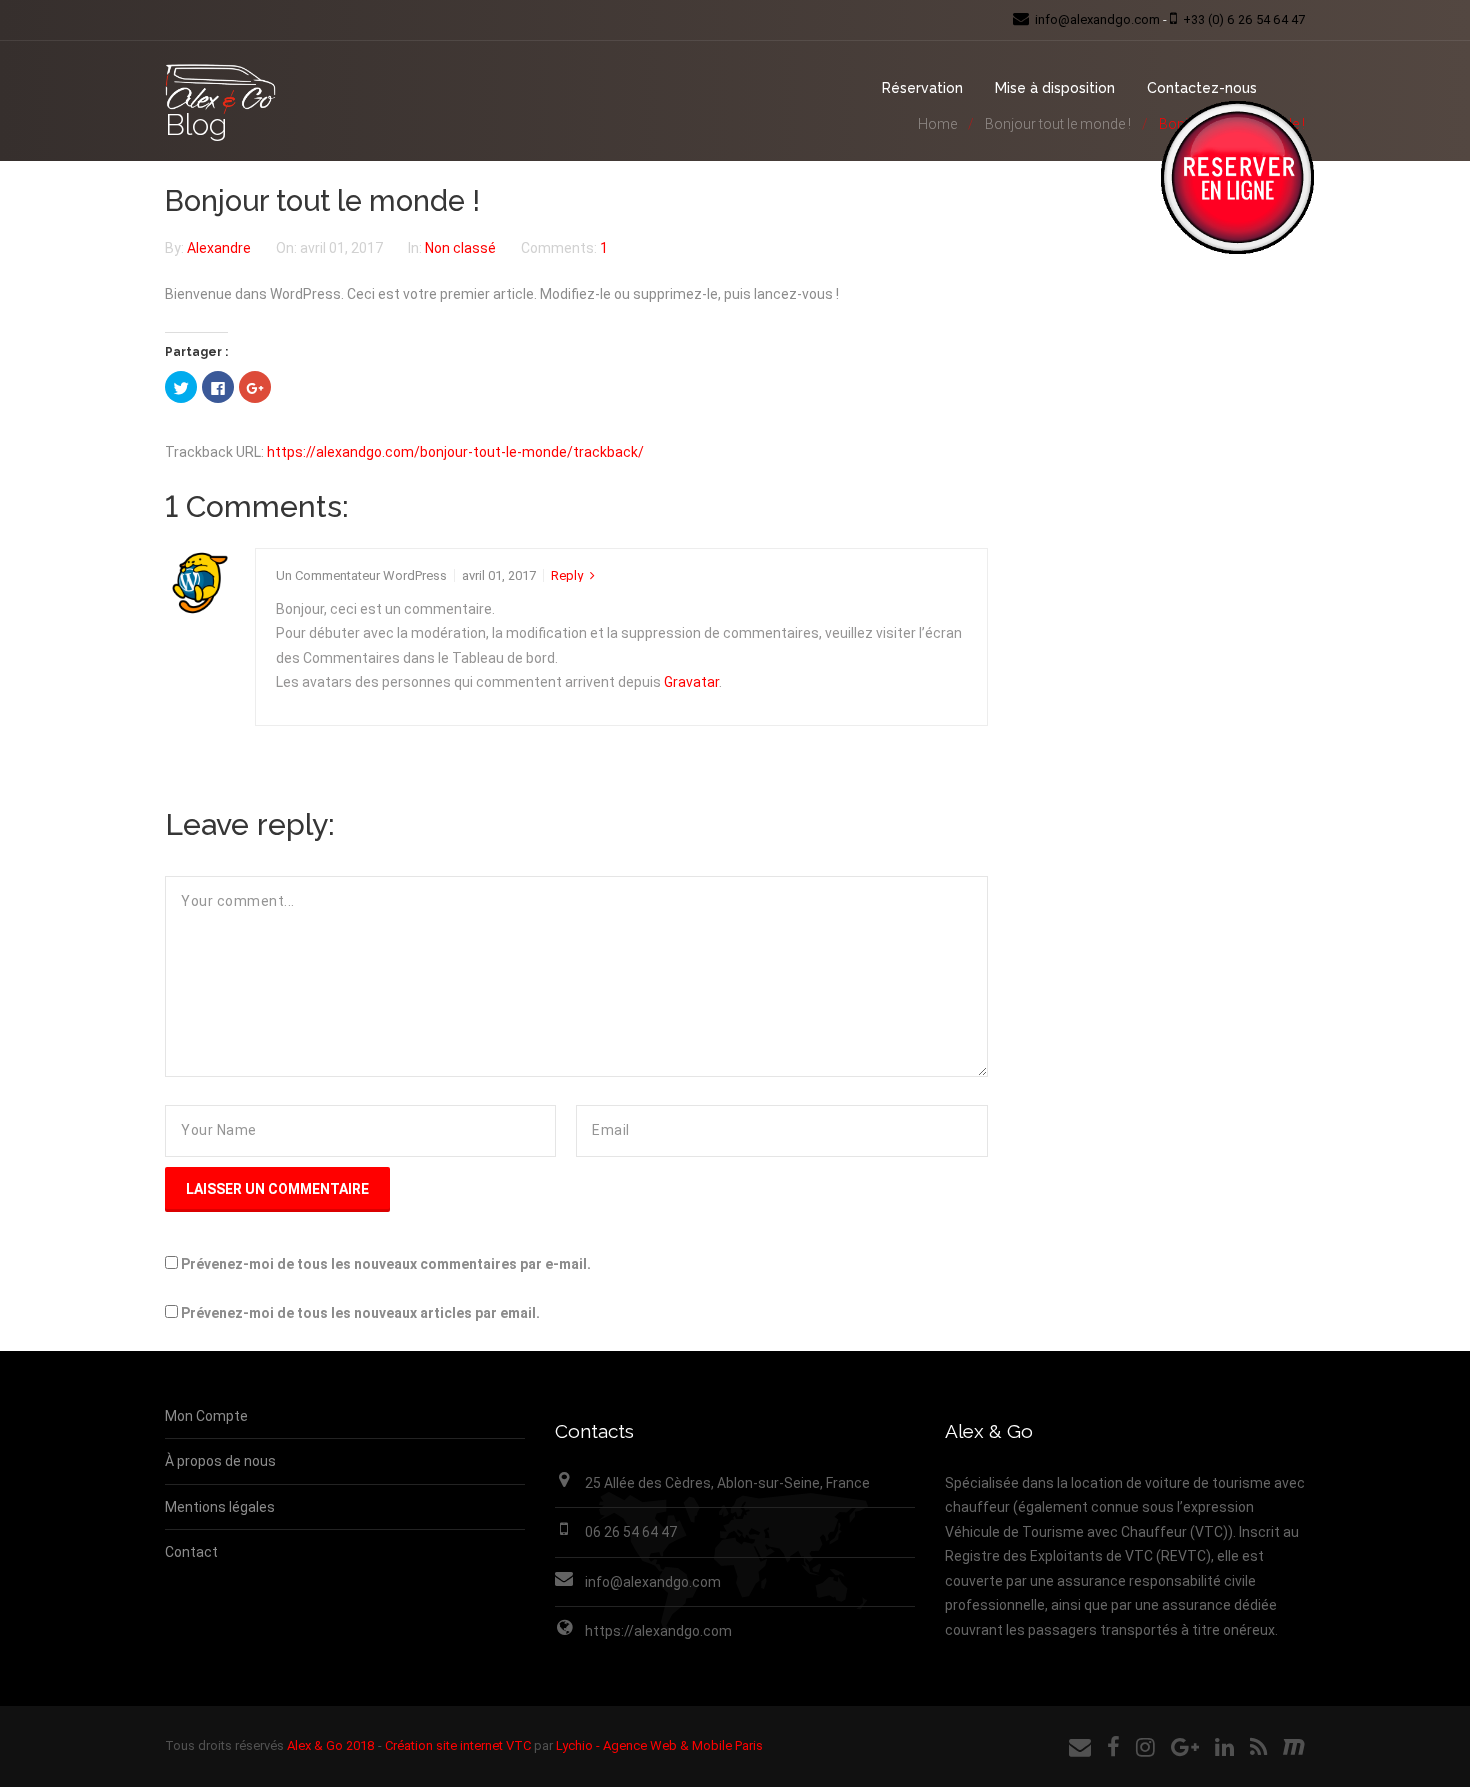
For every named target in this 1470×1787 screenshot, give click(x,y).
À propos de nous (220, 1461)
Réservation (922, 88)
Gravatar (691, 682)
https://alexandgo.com (658, 1631)
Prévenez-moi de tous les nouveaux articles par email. (360, 1313)
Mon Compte (206, 1416)
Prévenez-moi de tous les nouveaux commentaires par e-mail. (386, 1264)
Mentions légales (220, 1507)
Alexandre (220, 248)
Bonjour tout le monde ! (322, 201)
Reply (567, 575)
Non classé (460, 248)
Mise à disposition (1055, 88)
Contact (191, 1552)
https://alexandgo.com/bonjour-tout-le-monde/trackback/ (455, 452)
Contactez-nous (1202, 88)
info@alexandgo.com (653, 1582)
